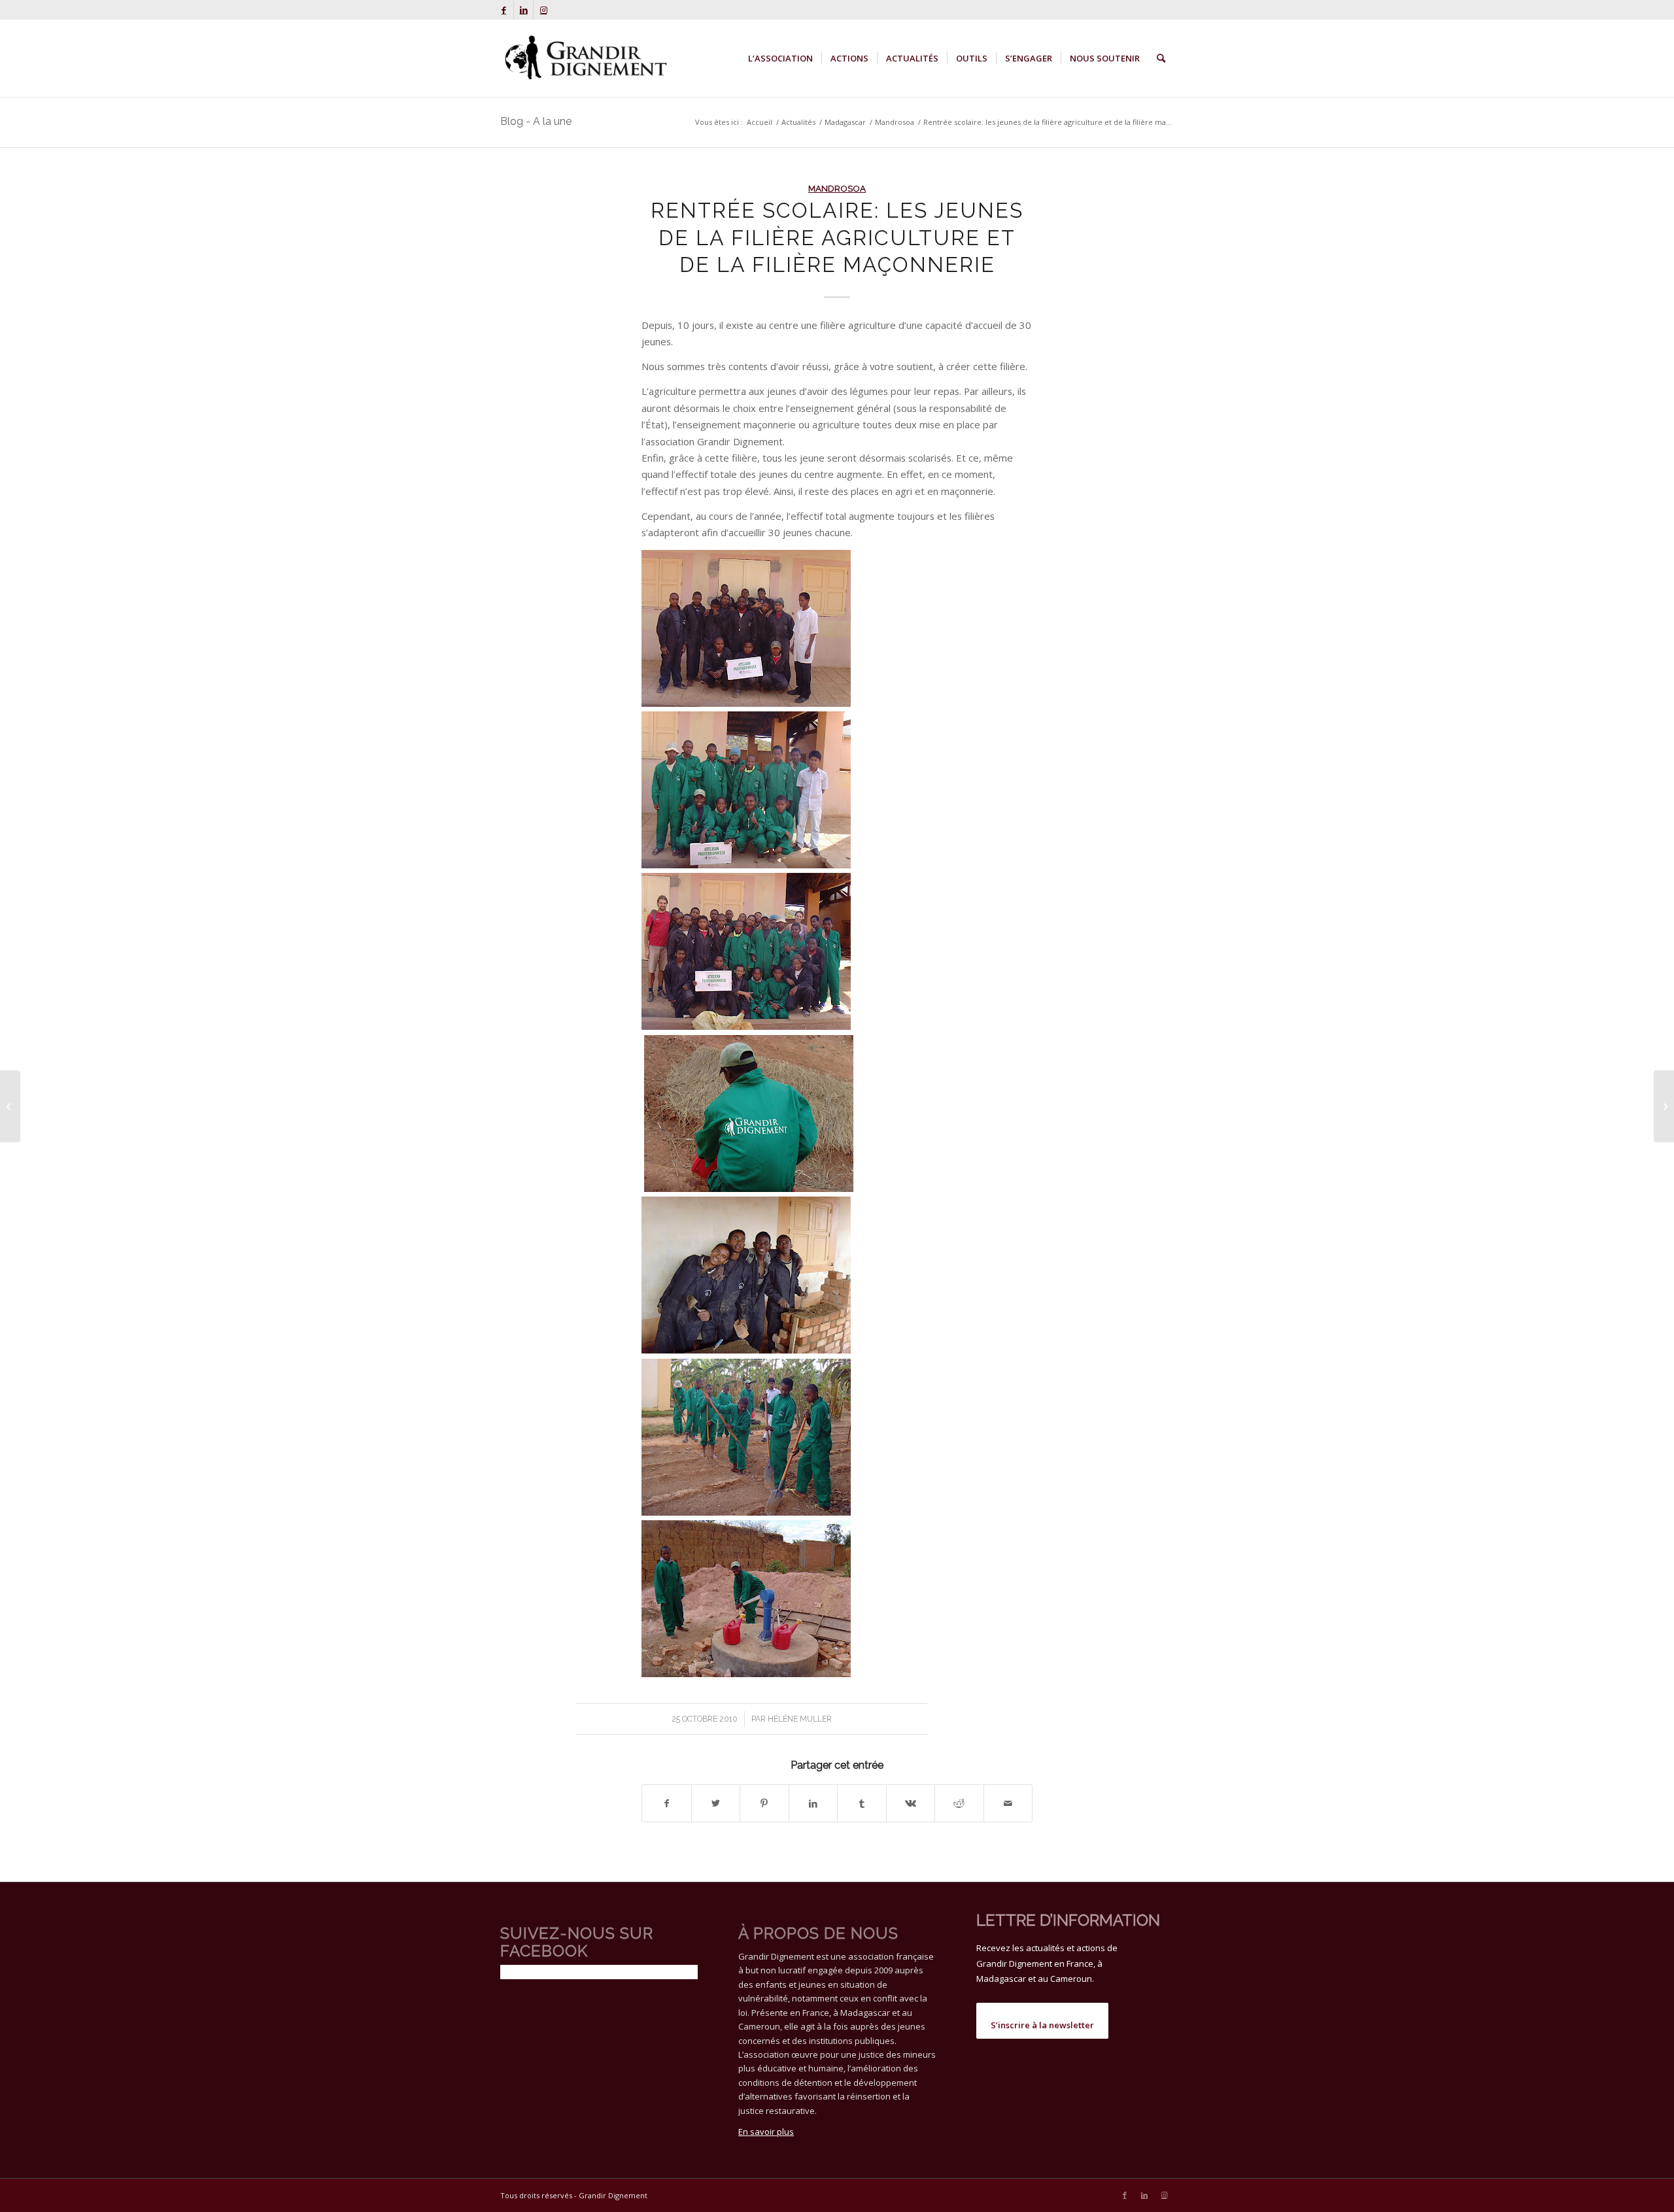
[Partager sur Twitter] (716, 1803)
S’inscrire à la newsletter (1042, 2025)
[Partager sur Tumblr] (862, 1803)
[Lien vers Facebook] (504, 10)
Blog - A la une (536, 121)
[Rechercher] (1161, 58)
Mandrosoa (837, 188)
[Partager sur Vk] (911, 1803)
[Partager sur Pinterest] (764, 1803)
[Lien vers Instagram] (543, 10)
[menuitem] (780, 58)
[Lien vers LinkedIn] (523, 10)
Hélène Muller (800, 1719)
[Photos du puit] (10, 1106)
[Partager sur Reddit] (959, 1803)
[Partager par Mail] (1008, 1803)
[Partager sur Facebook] (667, 1803)
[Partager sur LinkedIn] (813, 1803)
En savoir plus (766, 2132)
